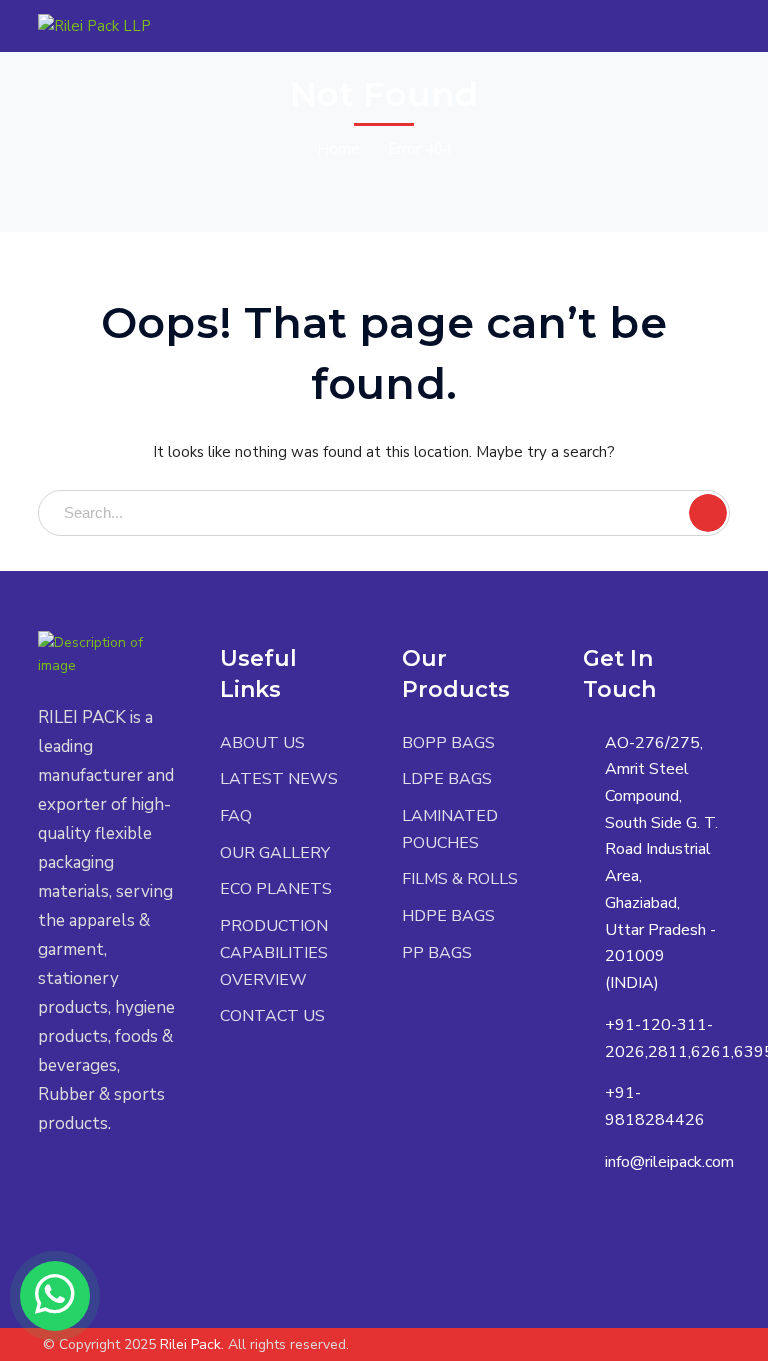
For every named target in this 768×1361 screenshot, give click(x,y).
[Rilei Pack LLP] (94, 25)
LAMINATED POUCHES (450, 829)
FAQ (236, 816)
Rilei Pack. (192, 1344)
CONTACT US (272, 1016)
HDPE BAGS (448, 916)
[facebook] (73, 1183)
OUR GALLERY (275, 853)
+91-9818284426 (655, 1106)
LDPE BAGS (447, 779)
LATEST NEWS (279, 779)
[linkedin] (133, 1183)
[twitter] (43, 1183)
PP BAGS (437, 953)
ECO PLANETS (276, 889)
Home (338, 149)
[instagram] (43, 1213)
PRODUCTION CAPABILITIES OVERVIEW (274, 952)
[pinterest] (103, 1183)
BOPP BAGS (448, 743)
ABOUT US (262, 743)
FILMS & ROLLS (460, 879)
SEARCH (708, 513)
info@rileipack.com (669, 1162)
